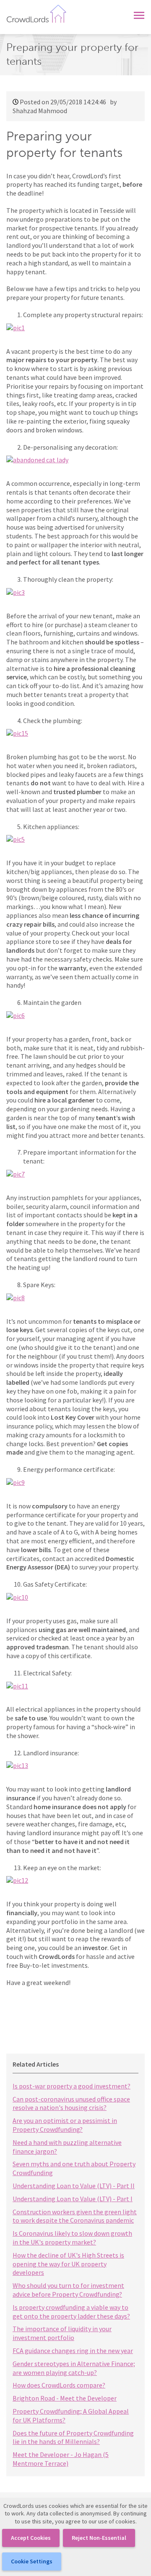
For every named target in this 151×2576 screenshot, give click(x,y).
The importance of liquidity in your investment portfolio (62, 2333)
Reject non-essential (99, 2538)
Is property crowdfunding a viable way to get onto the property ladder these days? (71, 2312)
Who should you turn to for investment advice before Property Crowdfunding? (68, 2290)
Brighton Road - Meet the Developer (65, 2398)
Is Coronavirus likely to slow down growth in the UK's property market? (72, 2238)
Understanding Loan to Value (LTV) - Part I (73, 2199)
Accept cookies (31, 2538)
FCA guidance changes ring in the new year (73, 2351)
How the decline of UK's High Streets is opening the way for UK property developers (68, 2264)
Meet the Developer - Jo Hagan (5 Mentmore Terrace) (61, 2459)
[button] (139, 14)
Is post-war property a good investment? (72, 2086)
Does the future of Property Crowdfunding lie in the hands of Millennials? (73, 2437)
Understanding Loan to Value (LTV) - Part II (74, 2186)
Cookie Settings (32, 2561)
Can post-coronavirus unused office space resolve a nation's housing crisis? (71, 2103)
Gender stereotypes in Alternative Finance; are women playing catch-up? (74, 2368)
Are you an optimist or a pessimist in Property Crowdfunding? (65, 2125)
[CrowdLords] (36, 13)
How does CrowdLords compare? (59, 2385)
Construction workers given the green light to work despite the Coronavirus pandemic (75, 2216)
